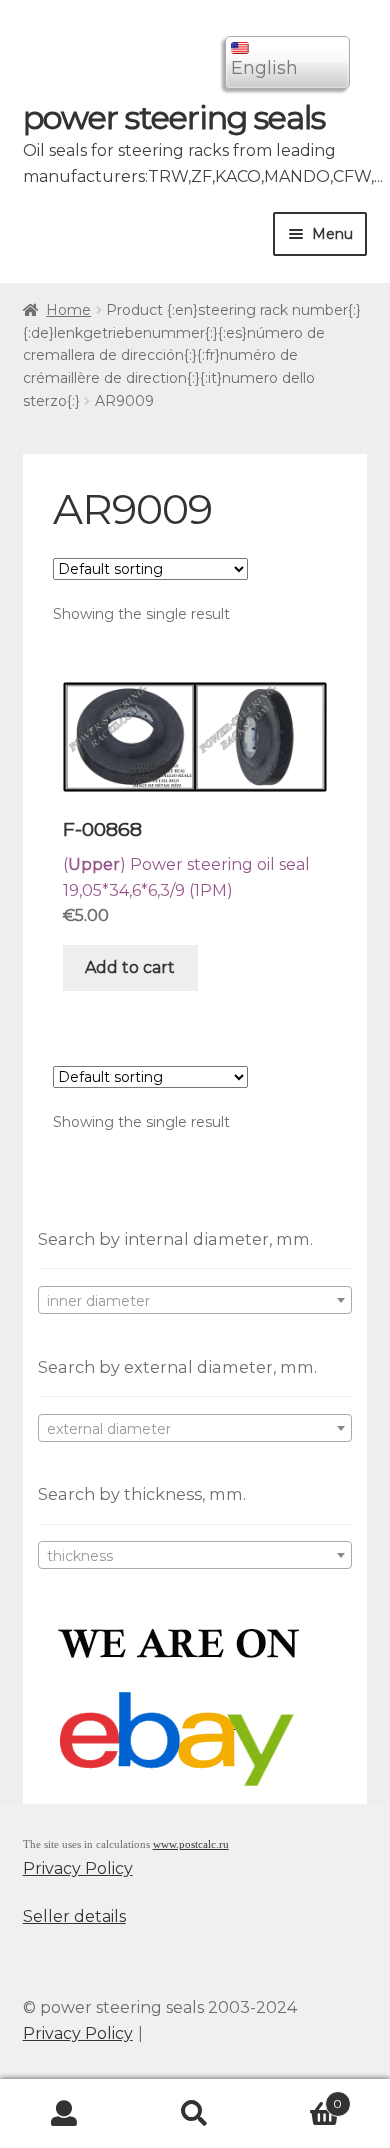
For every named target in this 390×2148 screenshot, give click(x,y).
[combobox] (195, 1300)
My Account (65, 2114)
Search (195, 2114)
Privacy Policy (78, 1868)
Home (68, 310)
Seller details (74, 1916)
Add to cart (130, 967)
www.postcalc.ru (191, 1844)
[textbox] (195, 1301)
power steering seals (174, 117)
